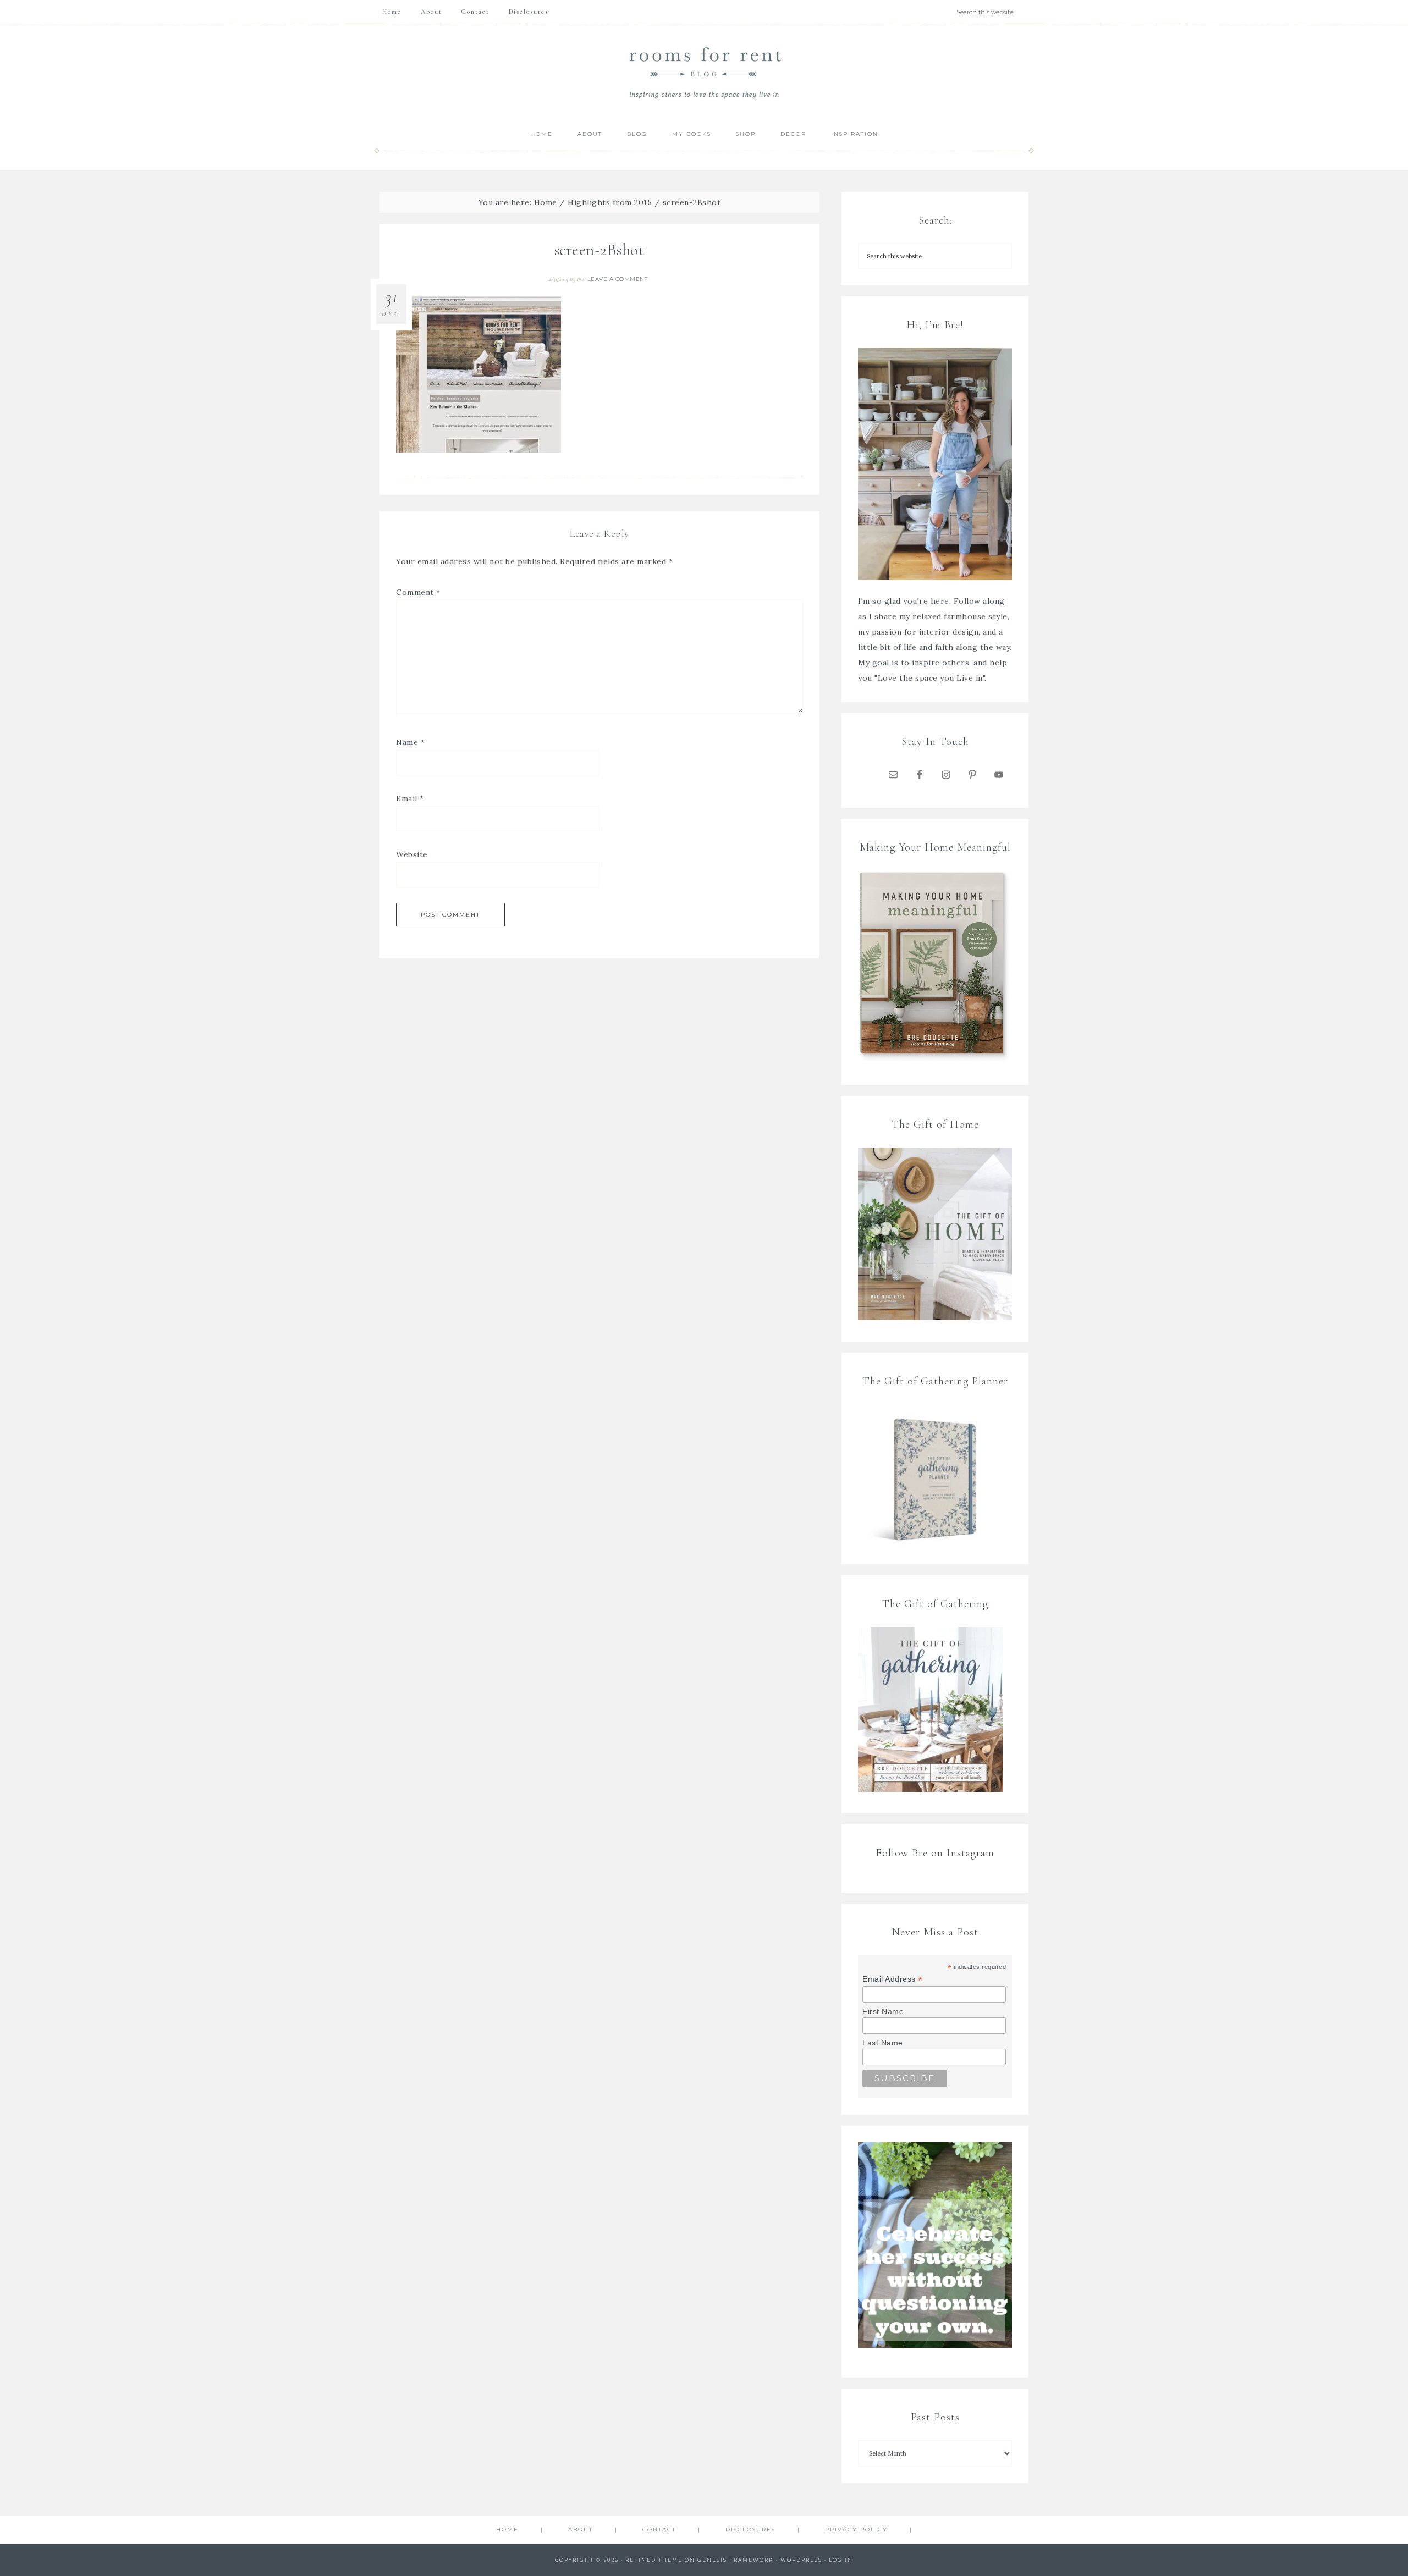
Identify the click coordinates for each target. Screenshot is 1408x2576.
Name (410, 742)
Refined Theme (654, 2560)
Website (412, 854)
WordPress (801, 2560)
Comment (418, 592)
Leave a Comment (618, 279)
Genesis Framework (736, 2560)
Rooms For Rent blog (704, 72)
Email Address (893, 1979)
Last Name (883, 2043)
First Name (883, 2011)
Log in (841, 2560)
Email (410, 798)
